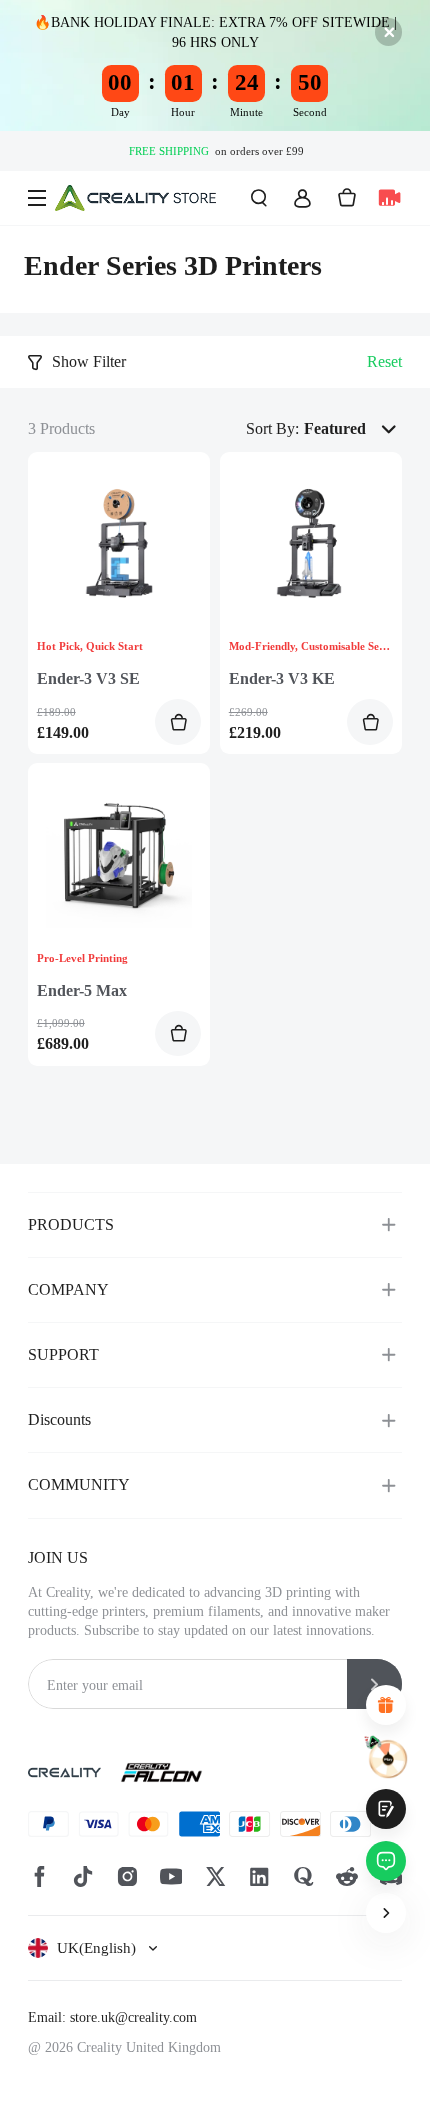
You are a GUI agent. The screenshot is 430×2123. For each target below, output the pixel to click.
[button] (353, 429)
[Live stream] (389, 198)
